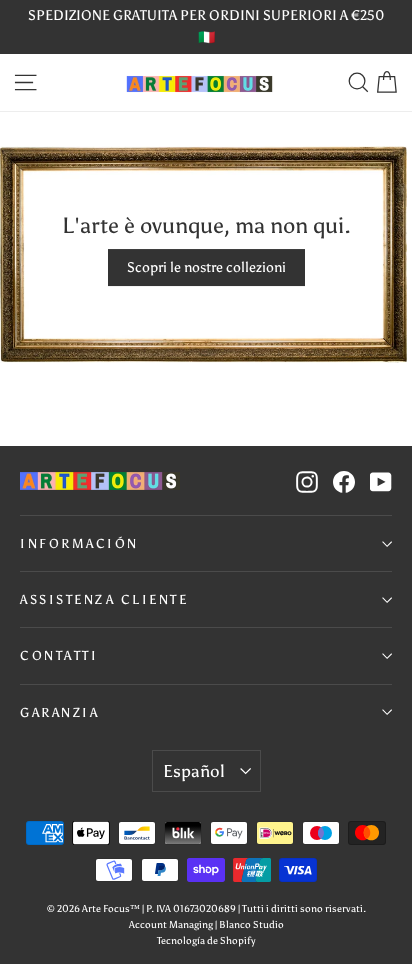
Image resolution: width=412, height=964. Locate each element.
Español (193, 771)
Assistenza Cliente (104, 599)
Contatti (59, 655)
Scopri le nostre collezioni (206, 267)
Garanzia (59, 712)
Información (79, 543)
